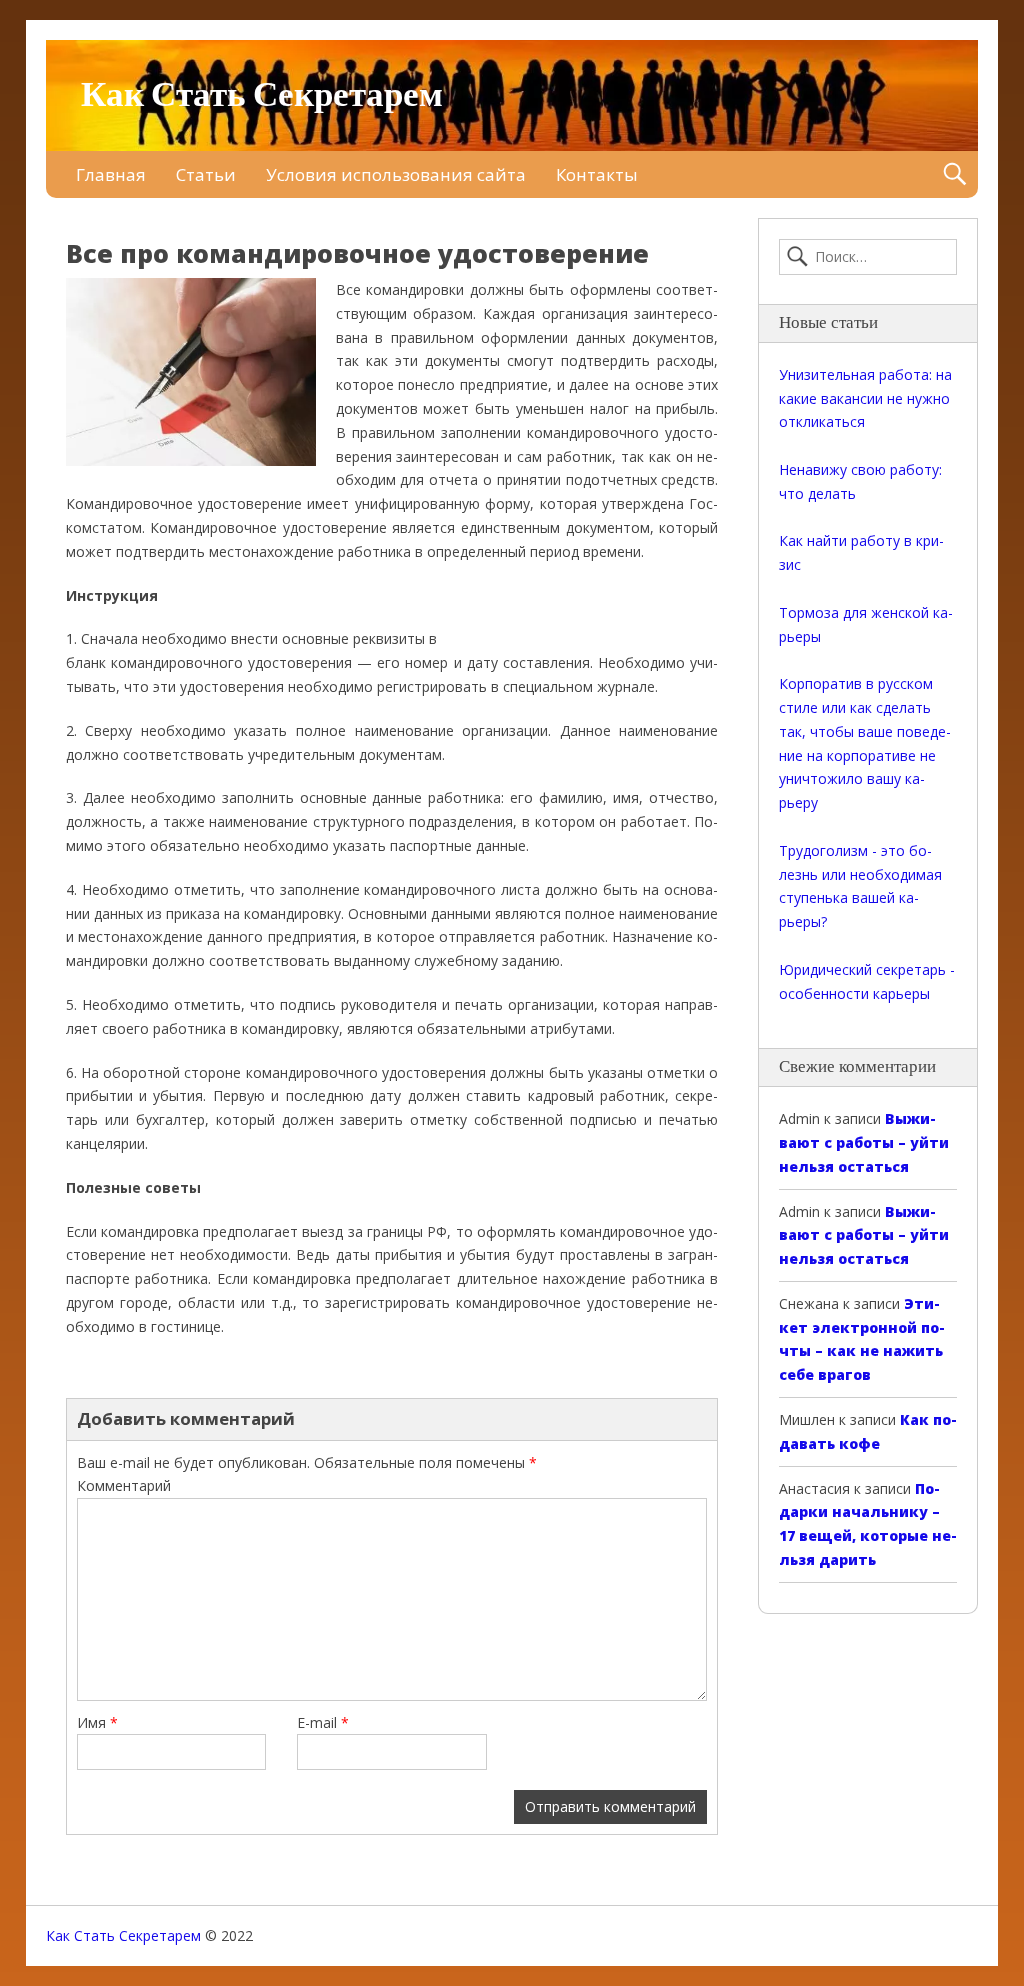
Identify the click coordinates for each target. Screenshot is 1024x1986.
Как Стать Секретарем (262, 96)
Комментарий (124, 1485)
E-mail (323, 1722)
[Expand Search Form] (954, 174)
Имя (97, 1722)
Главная (111, 174)
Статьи (206, 174)
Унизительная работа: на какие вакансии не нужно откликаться (865, 398)
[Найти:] (868, 257)
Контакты (597, 174)
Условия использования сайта (396, 174)
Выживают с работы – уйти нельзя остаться (864, 1142)
